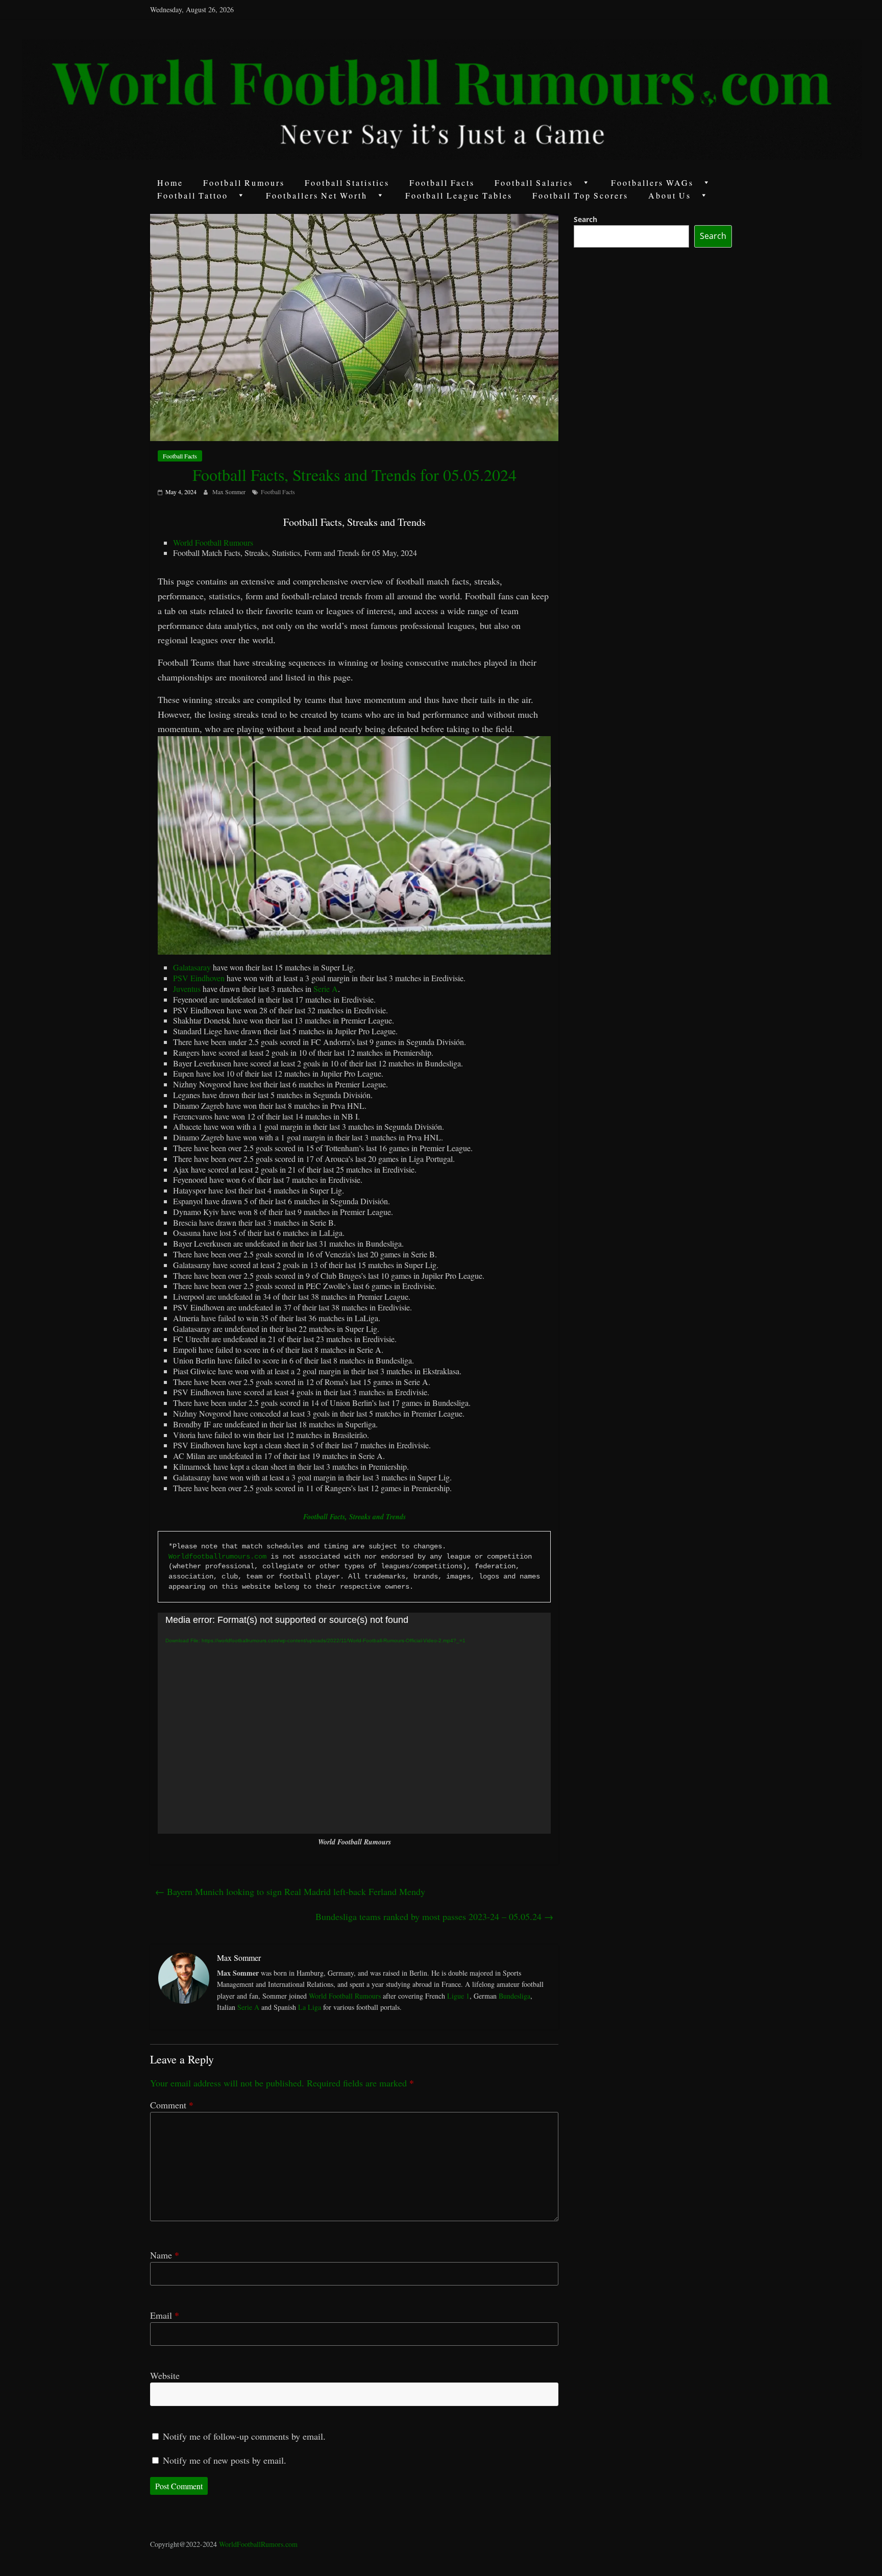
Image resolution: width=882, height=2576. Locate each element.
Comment (172, 2105)
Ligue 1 (458, 1996)
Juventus (187, 989)
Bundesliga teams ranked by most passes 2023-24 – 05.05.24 (434, 1916)
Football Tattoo (193, 195)
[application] (354, 1723)
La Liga (310, 2007)
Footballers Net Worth (317, 195)
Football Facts (442, 183)
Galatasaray (192, 967)
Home (170, 183)
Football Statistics (347, 183)
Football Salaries (534, 183)
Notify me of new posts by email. (225, 2460)
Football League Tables (459, 195)
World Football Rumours (213, 542)
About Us (670, 195)
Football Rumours (244, 183)
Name (165, 2255)
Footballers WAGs (652, 183)
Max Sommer (230, 492)
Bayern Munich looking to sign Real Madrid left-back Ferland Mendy (290, 1891)
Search (585, 219)
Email (165, 2315)
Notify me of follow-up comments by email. (244, 2436)
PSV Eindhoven (199, 978)
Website (165, 2375)
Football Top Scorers (580, 195)
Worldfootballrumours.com (217, 1557)
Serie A (326, 989)
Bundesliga (514, 1996)
